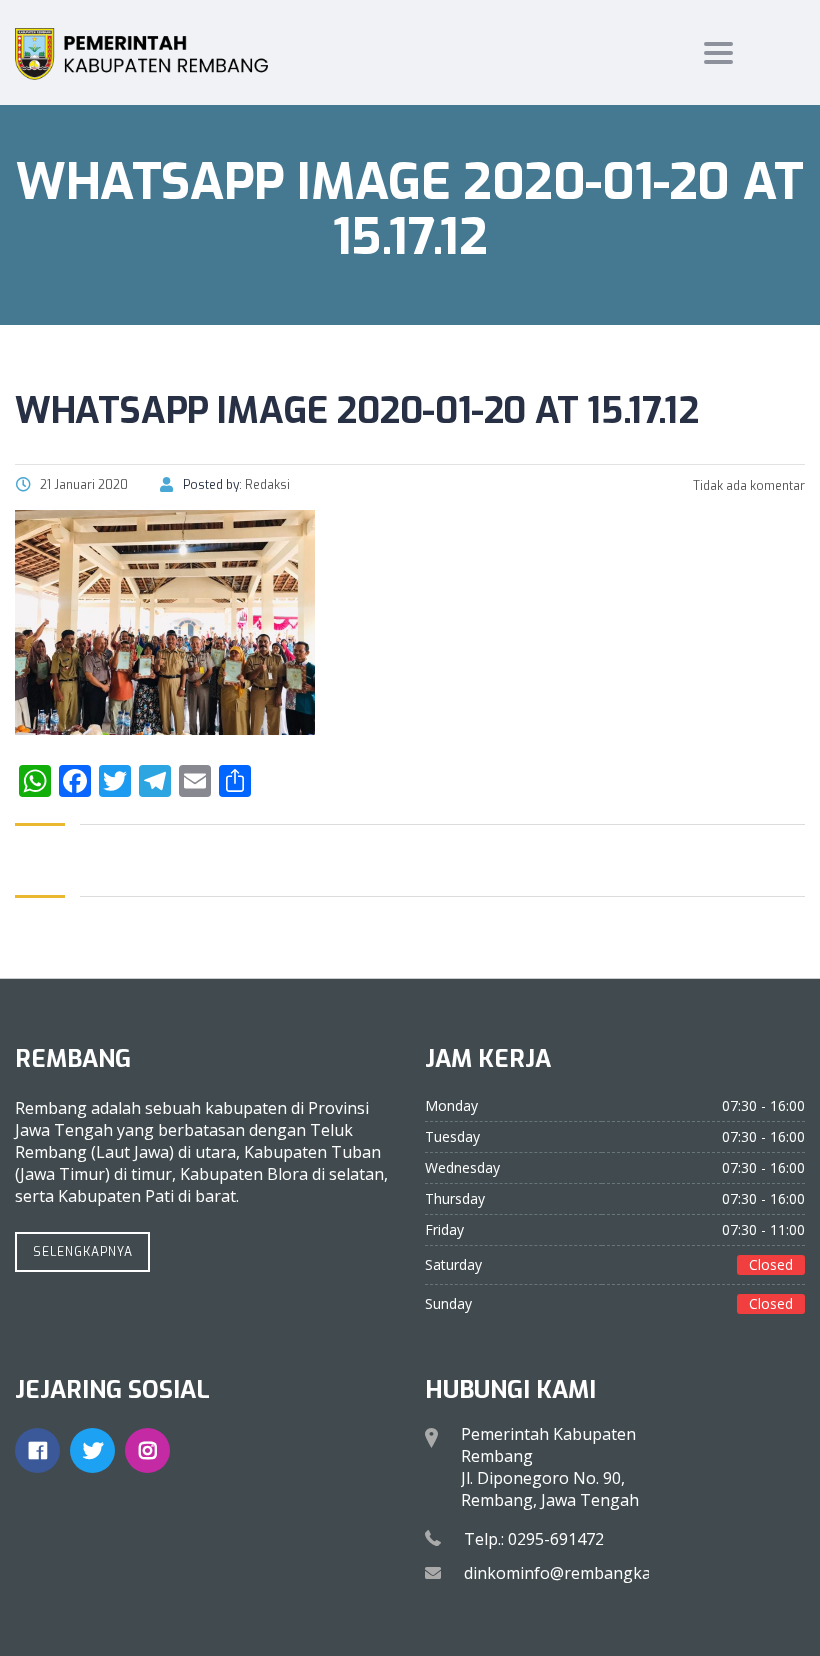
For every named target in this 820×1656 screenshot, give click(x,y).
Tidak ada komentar (747, 486)
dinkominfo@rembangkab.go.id (582, 1573)
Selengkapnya (83, 1252)
